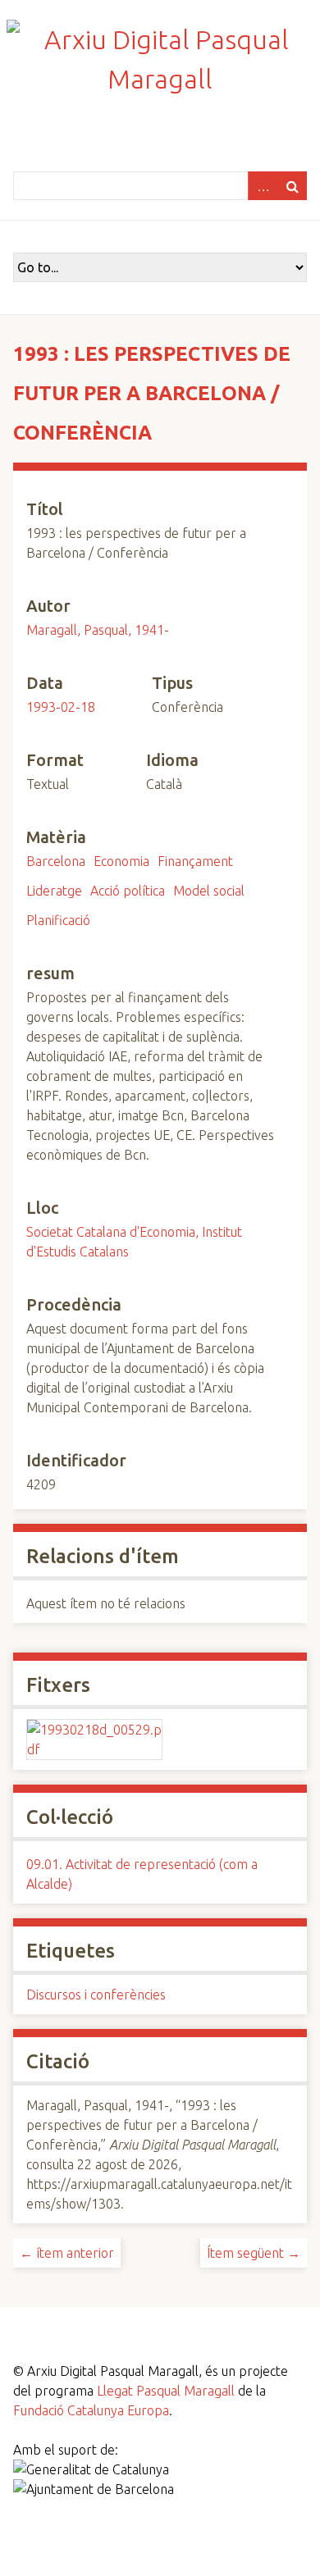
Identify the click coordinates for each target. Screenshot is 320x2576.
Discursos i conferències (96, 1995)
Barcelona (56, 861)
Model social (209, 891)
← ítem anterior (67, 2253)
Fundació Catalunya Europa (91, 2410)
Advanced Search (263, 186)
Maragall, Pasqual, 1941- (98, 630)
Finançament (195, 861)
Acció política (128, 891)
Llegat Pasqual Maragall (166, 2391)
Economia (121, 861)
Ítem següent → (254, 2253)
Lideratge (54, 891)
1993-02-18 (61, 707)
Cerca (292, 186)
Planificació (58, 920)
